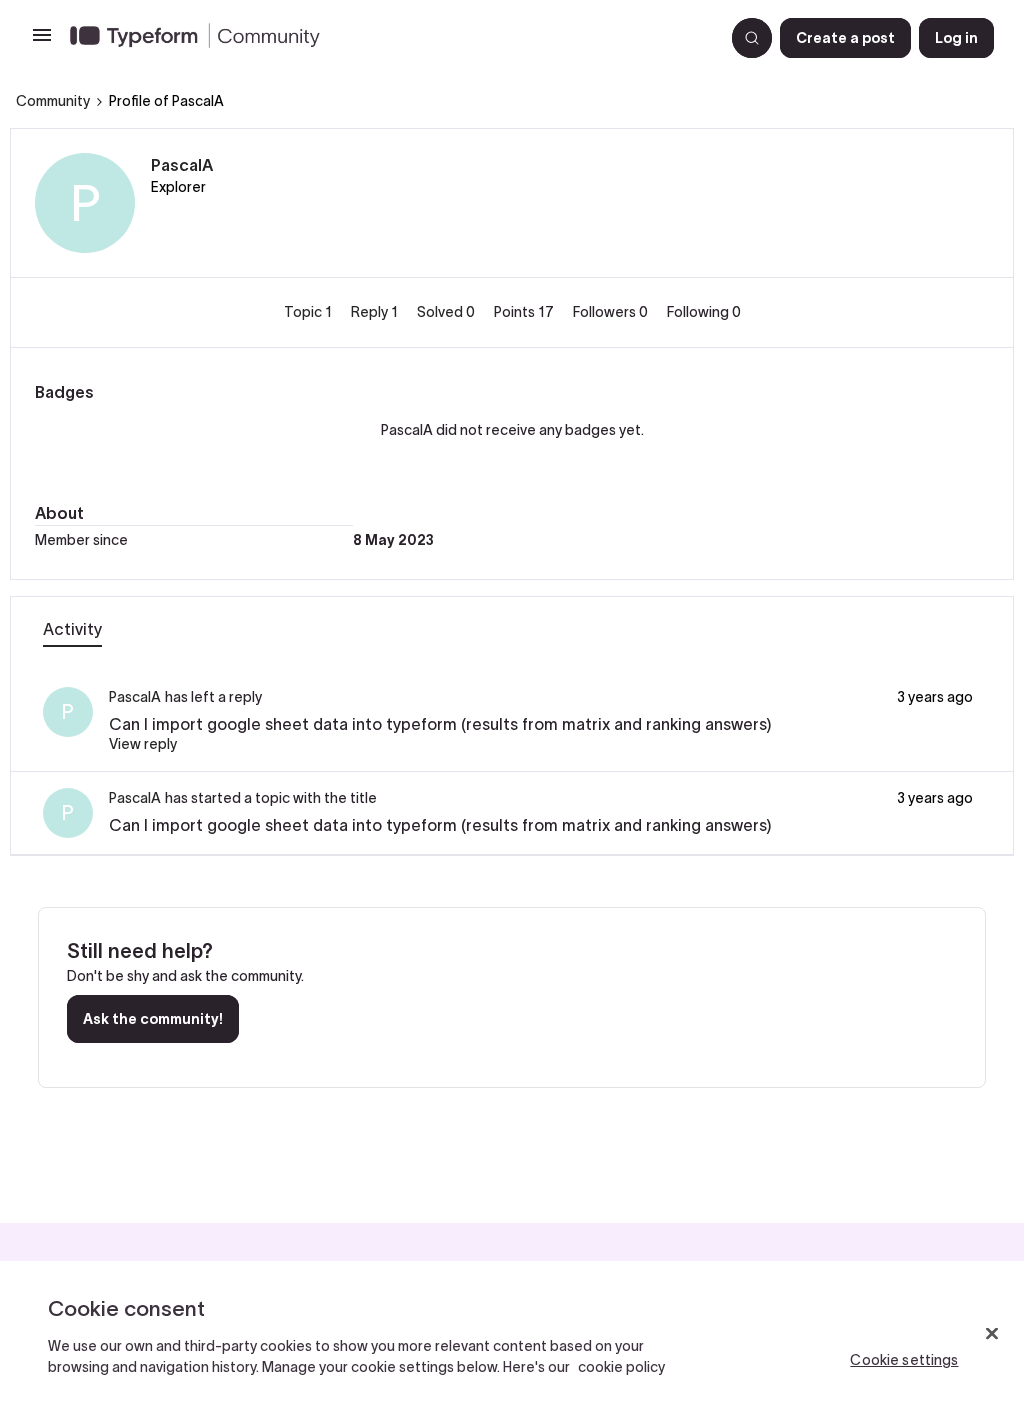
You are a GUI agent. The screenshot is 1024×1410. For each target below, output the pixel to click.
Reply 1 (376, 312)
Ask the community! (153, 1019)
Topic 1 (309, 312)
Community (53, 101)
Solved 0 (447, 312)
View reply (143, 744)
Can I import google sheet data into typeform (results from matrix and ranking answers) (440, 724)
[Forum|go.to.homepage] (389, 38)
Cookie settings (904, 1360)
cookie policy (621, 1367)
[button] (42, 42)
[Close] (992, 1334)
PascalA (182, 165)
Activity (72, 629)
